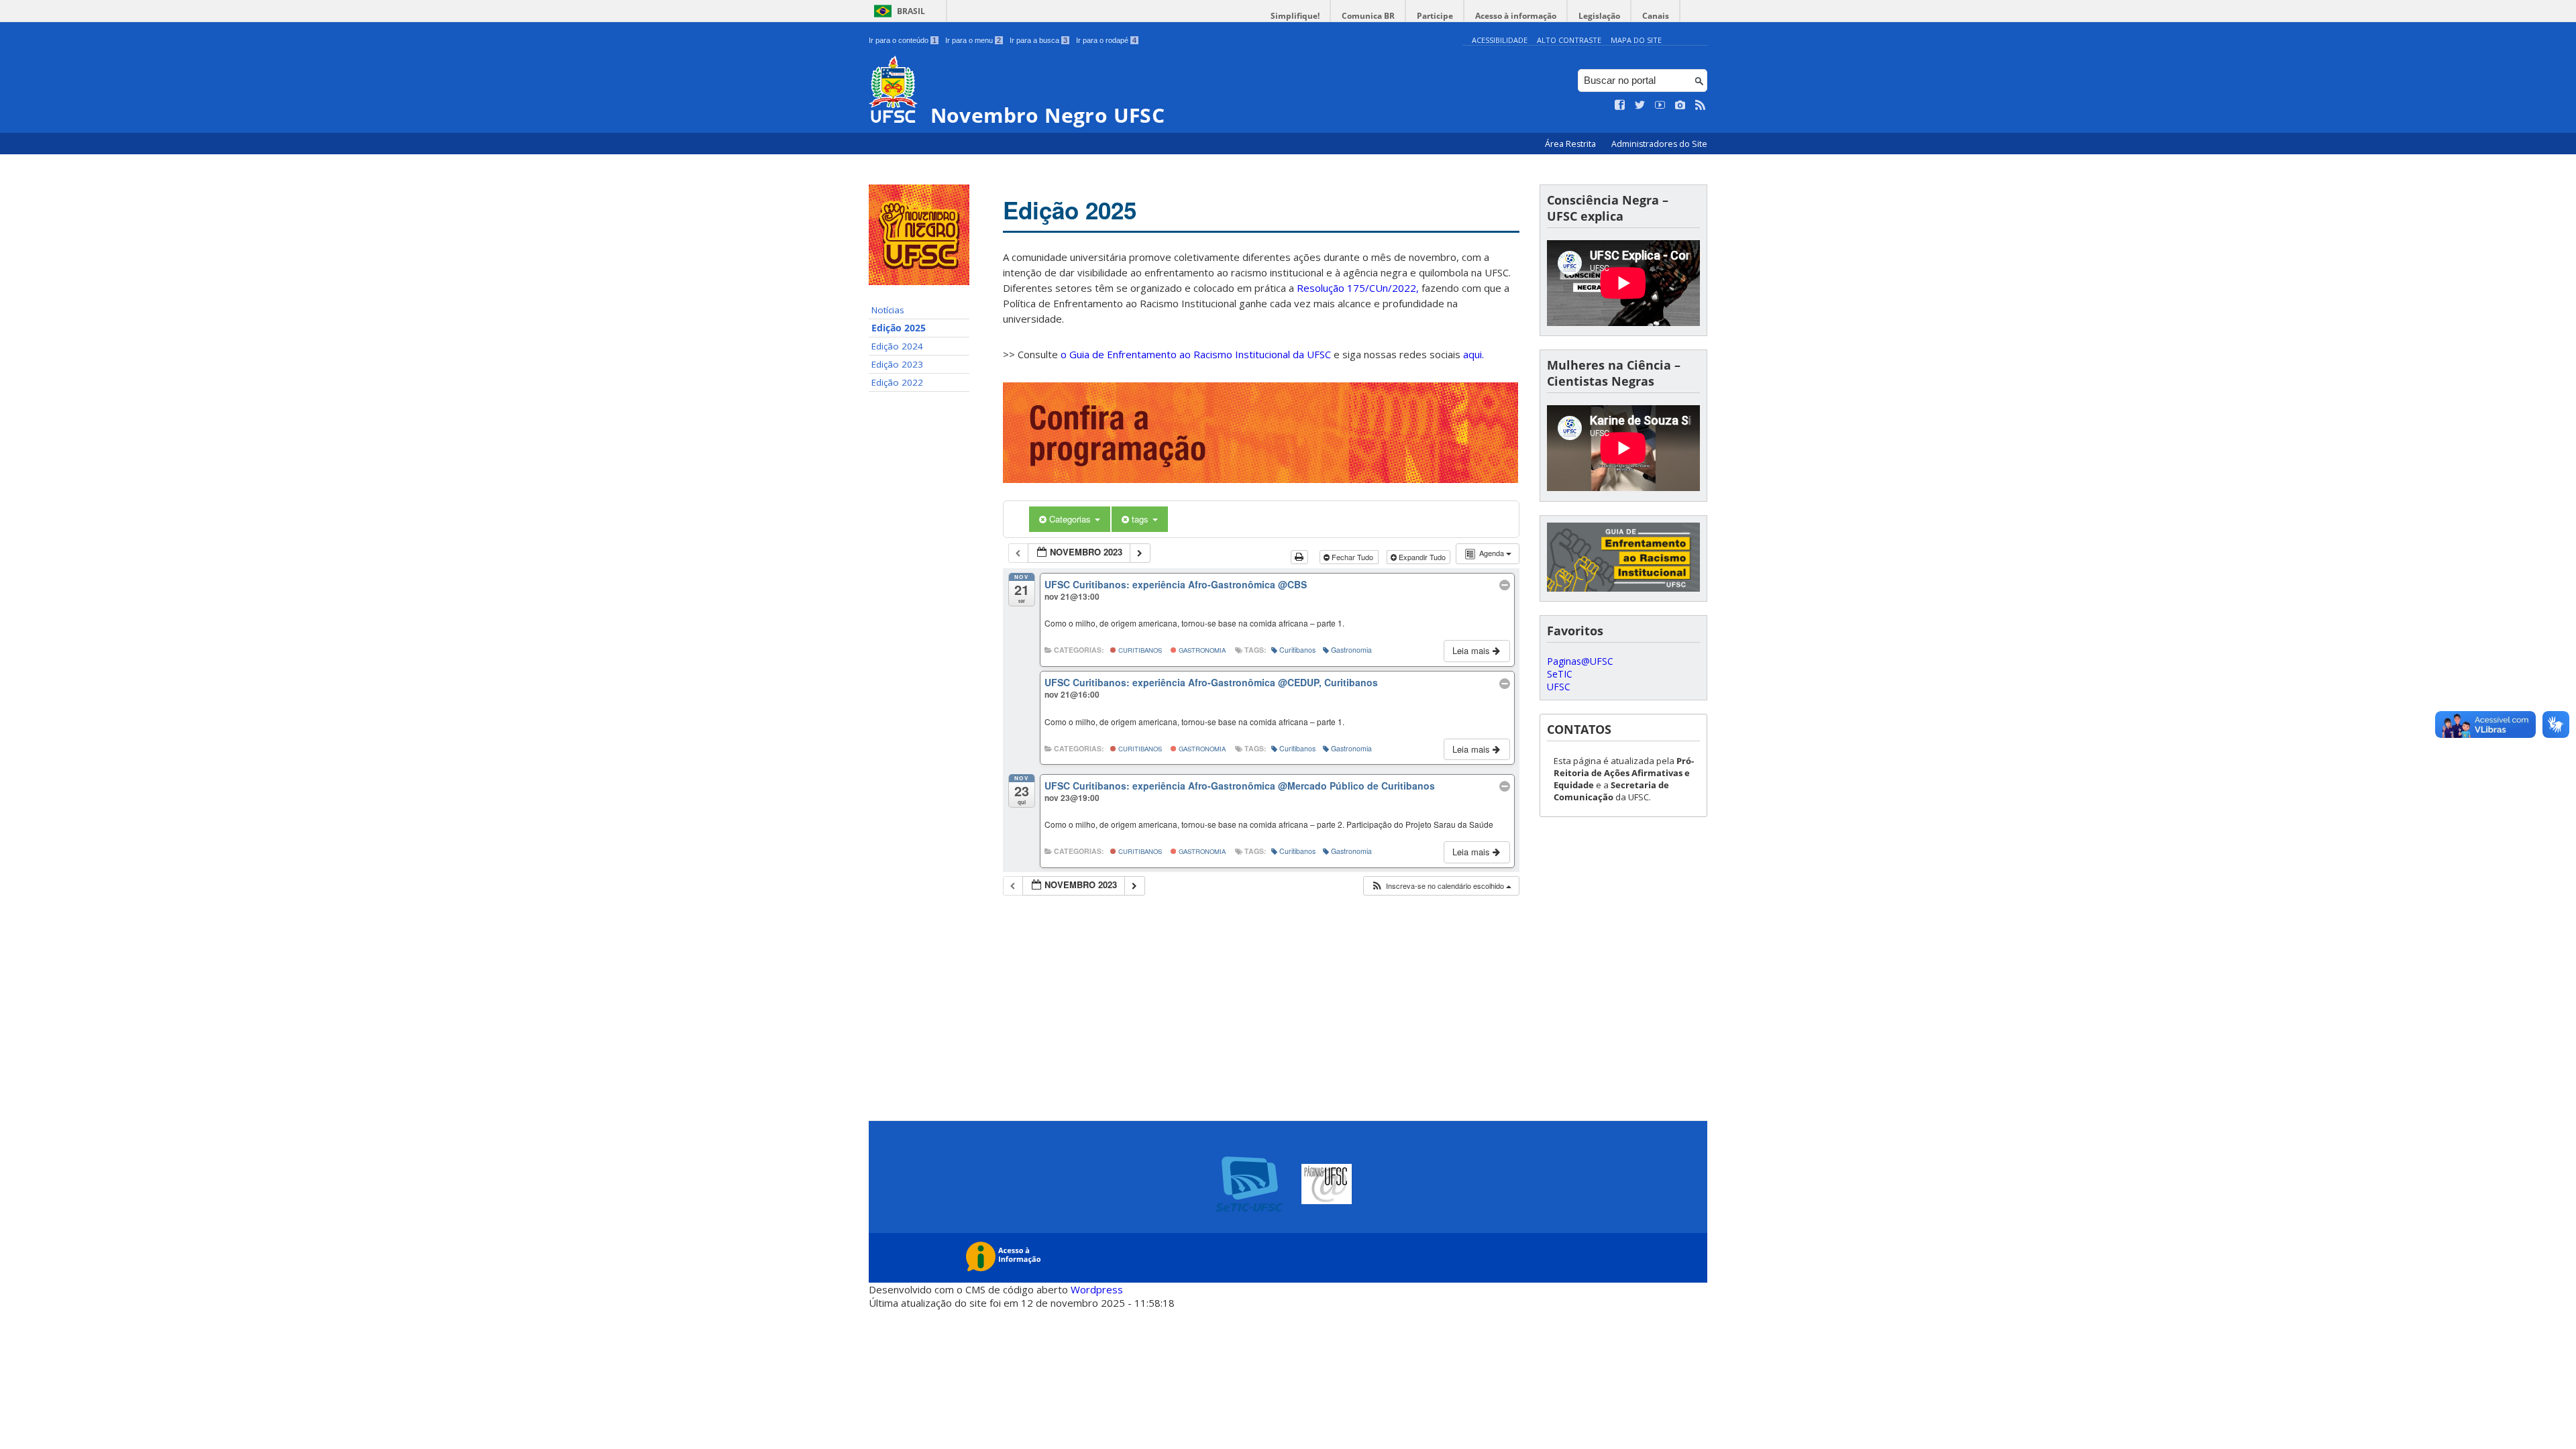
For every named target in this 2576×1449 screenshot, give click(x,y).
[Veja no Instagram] (1680, 105)
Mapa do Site (1636, 40)
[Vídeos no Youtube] (1660, 105)
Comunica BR (1368, 16)
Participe (1435, 16)
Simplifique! (1295, 16)
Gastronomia (1201, 650)
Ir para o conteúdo (903, 40)
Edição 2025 (899, 328)
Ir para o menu (973, 40)
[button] (1441, 886)
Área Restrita (1571, 144)
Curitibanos (1139, 650)
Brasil (911, 11)
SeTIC (1560, 674)
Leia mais (1472, 650)
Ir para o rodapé (1106, 40)
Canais (1656, 16)
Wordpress (1097, 1289)
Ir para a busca (1038, 40)
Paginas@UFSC (1580, 661)
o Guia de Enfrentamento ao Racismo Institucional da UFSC (1196, 354)
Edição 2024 (897, 346)
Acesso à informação (1516, 16)
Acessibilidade (1500, 40)
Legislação (1599, 16)
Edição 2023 (897, 364)
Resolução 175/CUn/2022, (1356, 288)
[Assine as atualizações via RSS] (1701, 105)
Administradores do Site (1659, 144)
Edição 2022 (897, 382)
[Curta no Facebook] (1620, 105)
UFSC (1559, 687)
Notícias (888, 310)
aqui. (1473, 354)
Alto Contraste (1569, 40)
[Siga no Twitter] (1640, 105)
